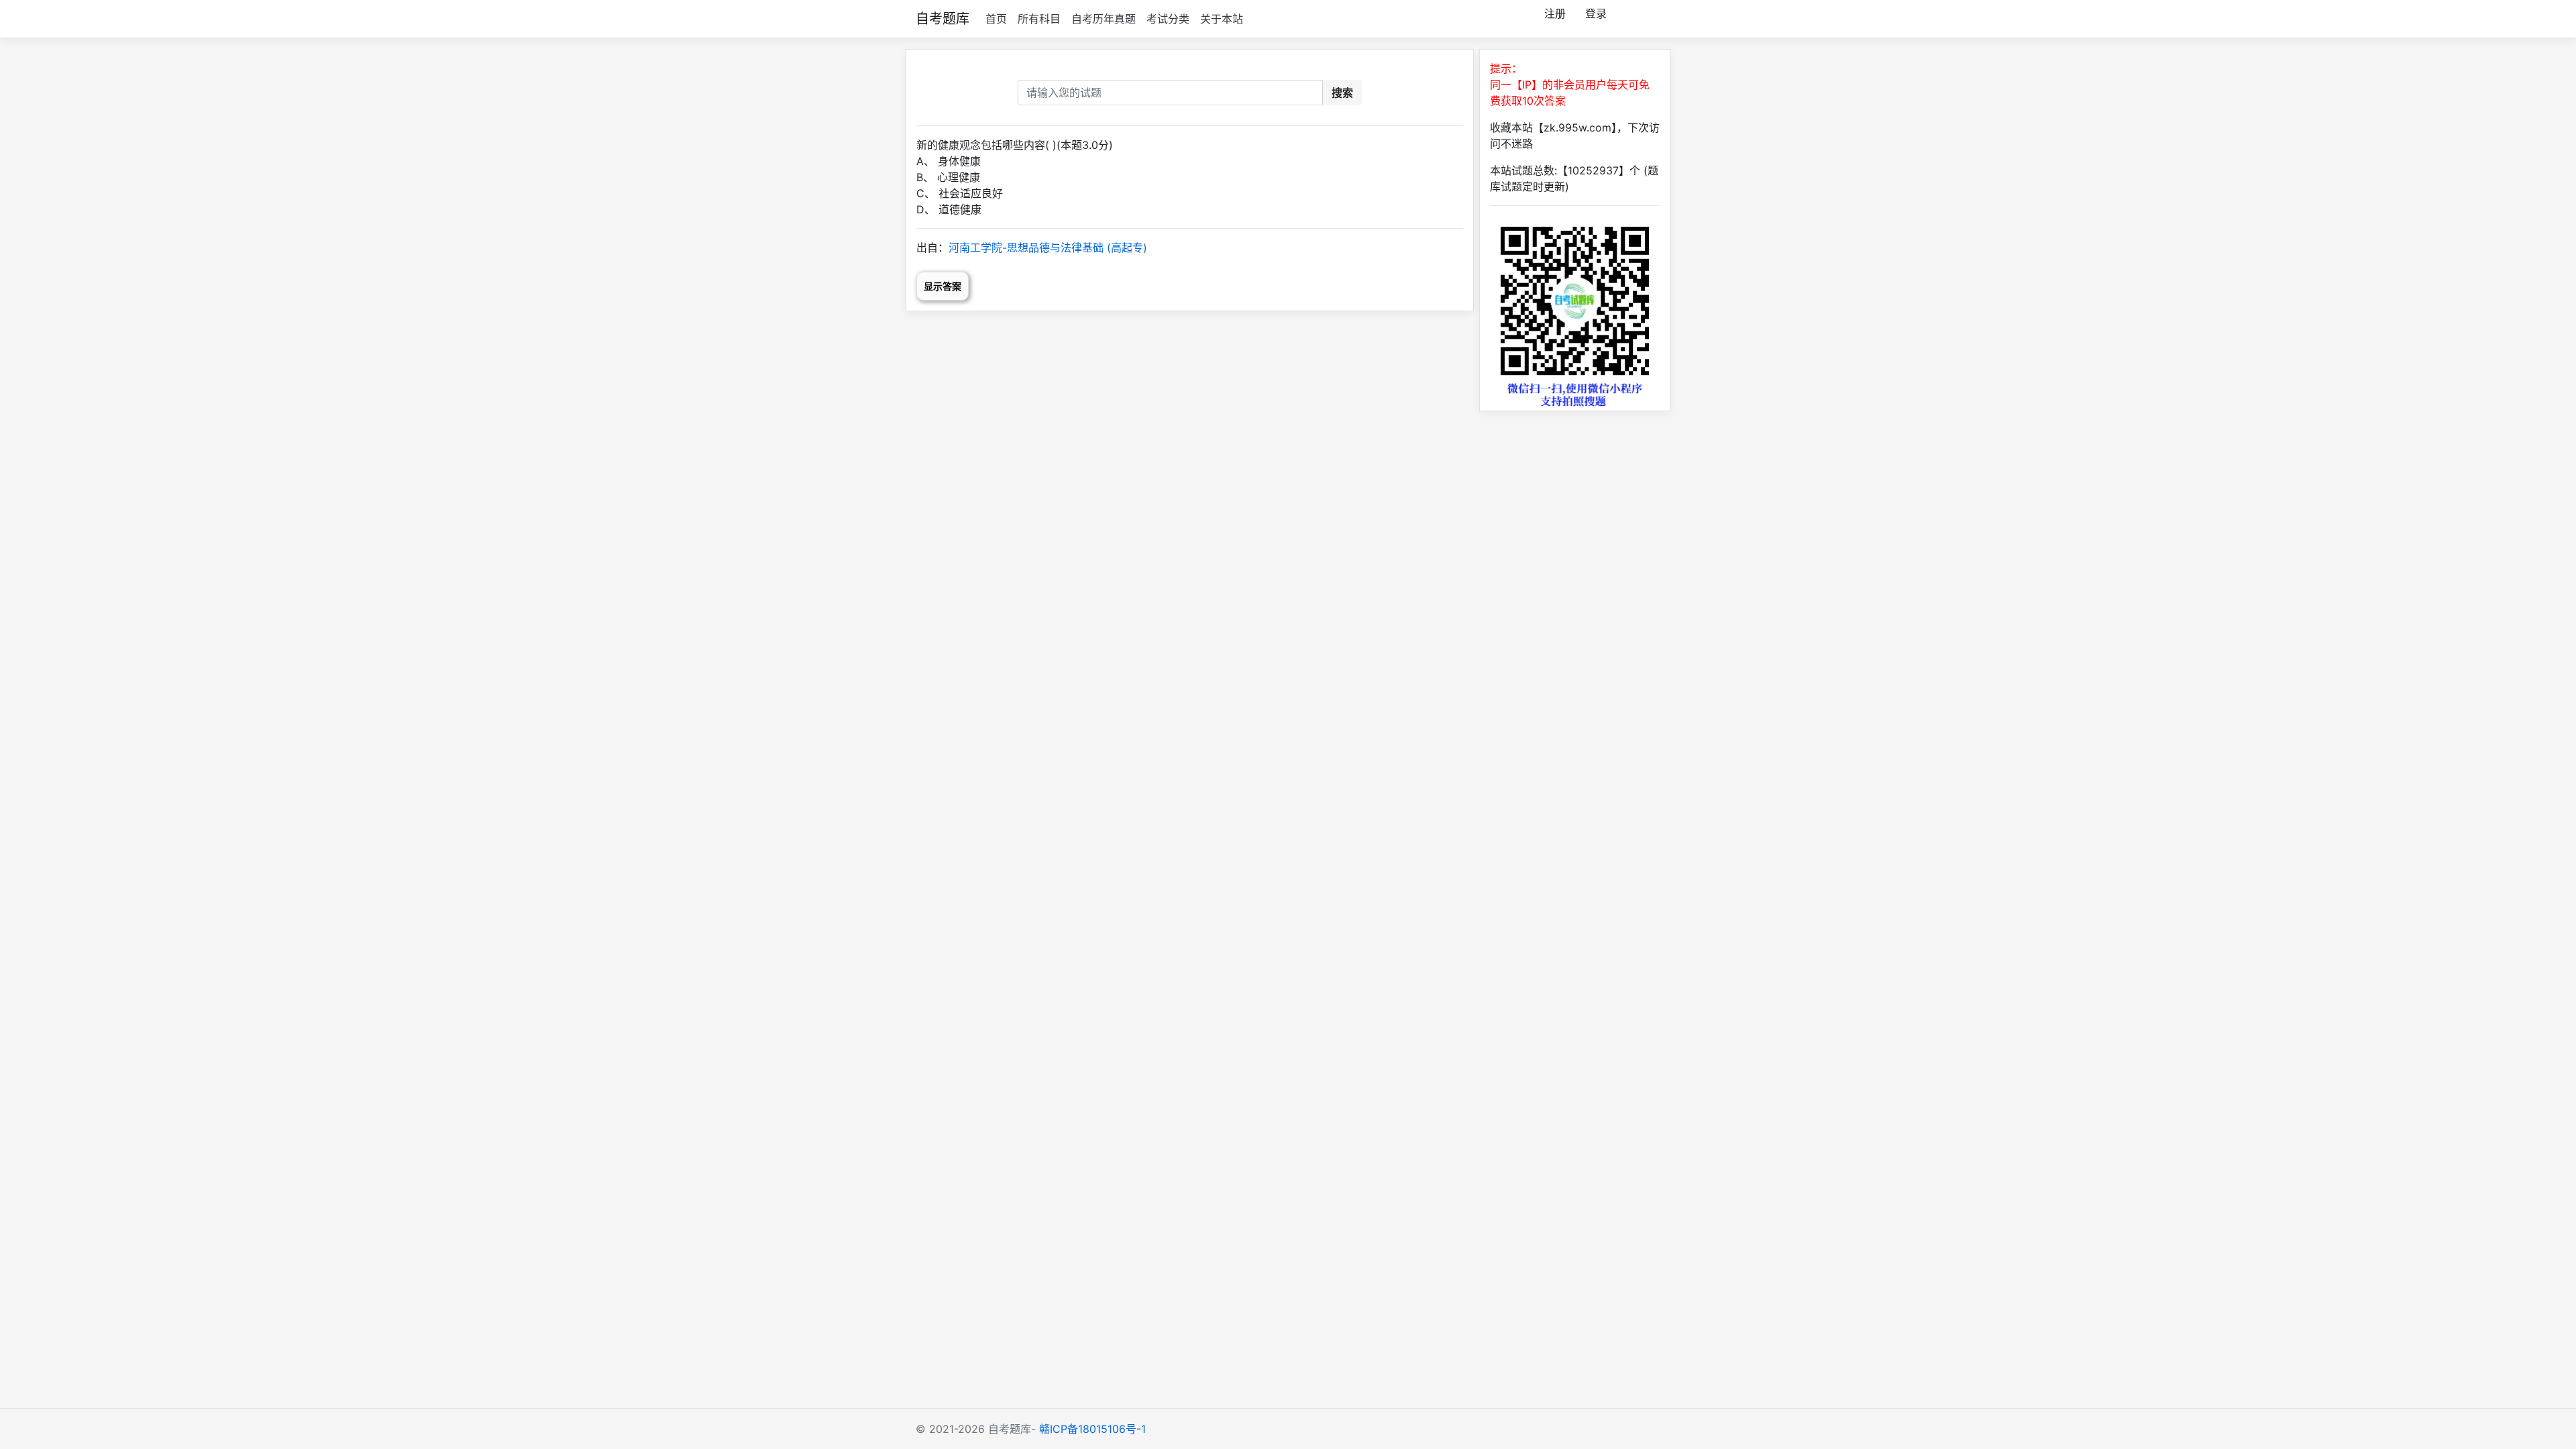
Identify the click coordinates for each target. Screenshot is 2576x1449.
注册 (1555, 13)
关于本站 (1222, 19)
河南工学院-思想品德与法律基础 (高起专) (1048, 248)
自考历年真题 (1104, 19)
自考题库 (943, 19)
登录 (1596, 13)
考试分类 (1168, 19)
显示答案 (943, 286)
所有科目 (1039, 19)
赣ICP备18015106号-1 (1092, 1429)
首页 (996, 19)
